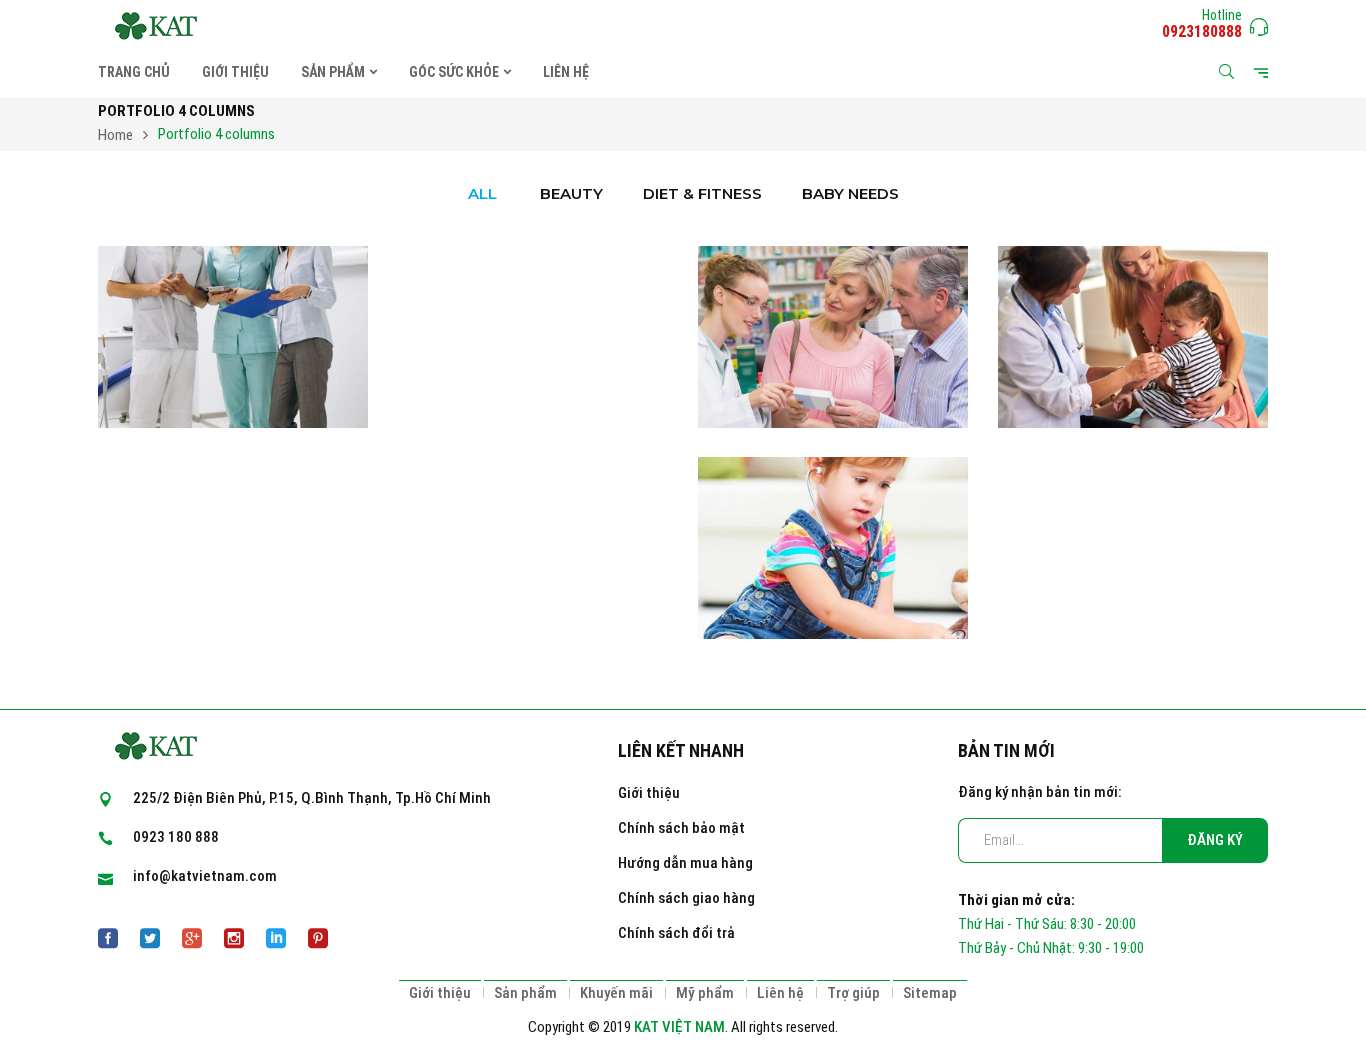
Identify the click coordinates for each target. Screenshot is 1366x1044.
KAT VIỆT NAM (679, 1027)
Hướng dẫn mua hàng (685, 863)
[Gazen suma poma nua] (233, 258)
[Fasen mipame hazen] (1133, 258)
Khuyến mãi (616, 993)
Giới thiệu (649, 793)
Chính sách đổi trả (676, 933)
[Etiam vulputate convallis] (833, 469)
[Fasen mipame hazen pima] (833, 258)
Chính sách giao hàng (686, 898)
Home (115, 135)
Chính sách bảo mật (681, 828)
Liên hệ (780, 993)
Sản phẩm (525, 993)
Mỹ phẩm (705, 993)
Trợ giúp (853, 993)
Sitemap (930, 993)
